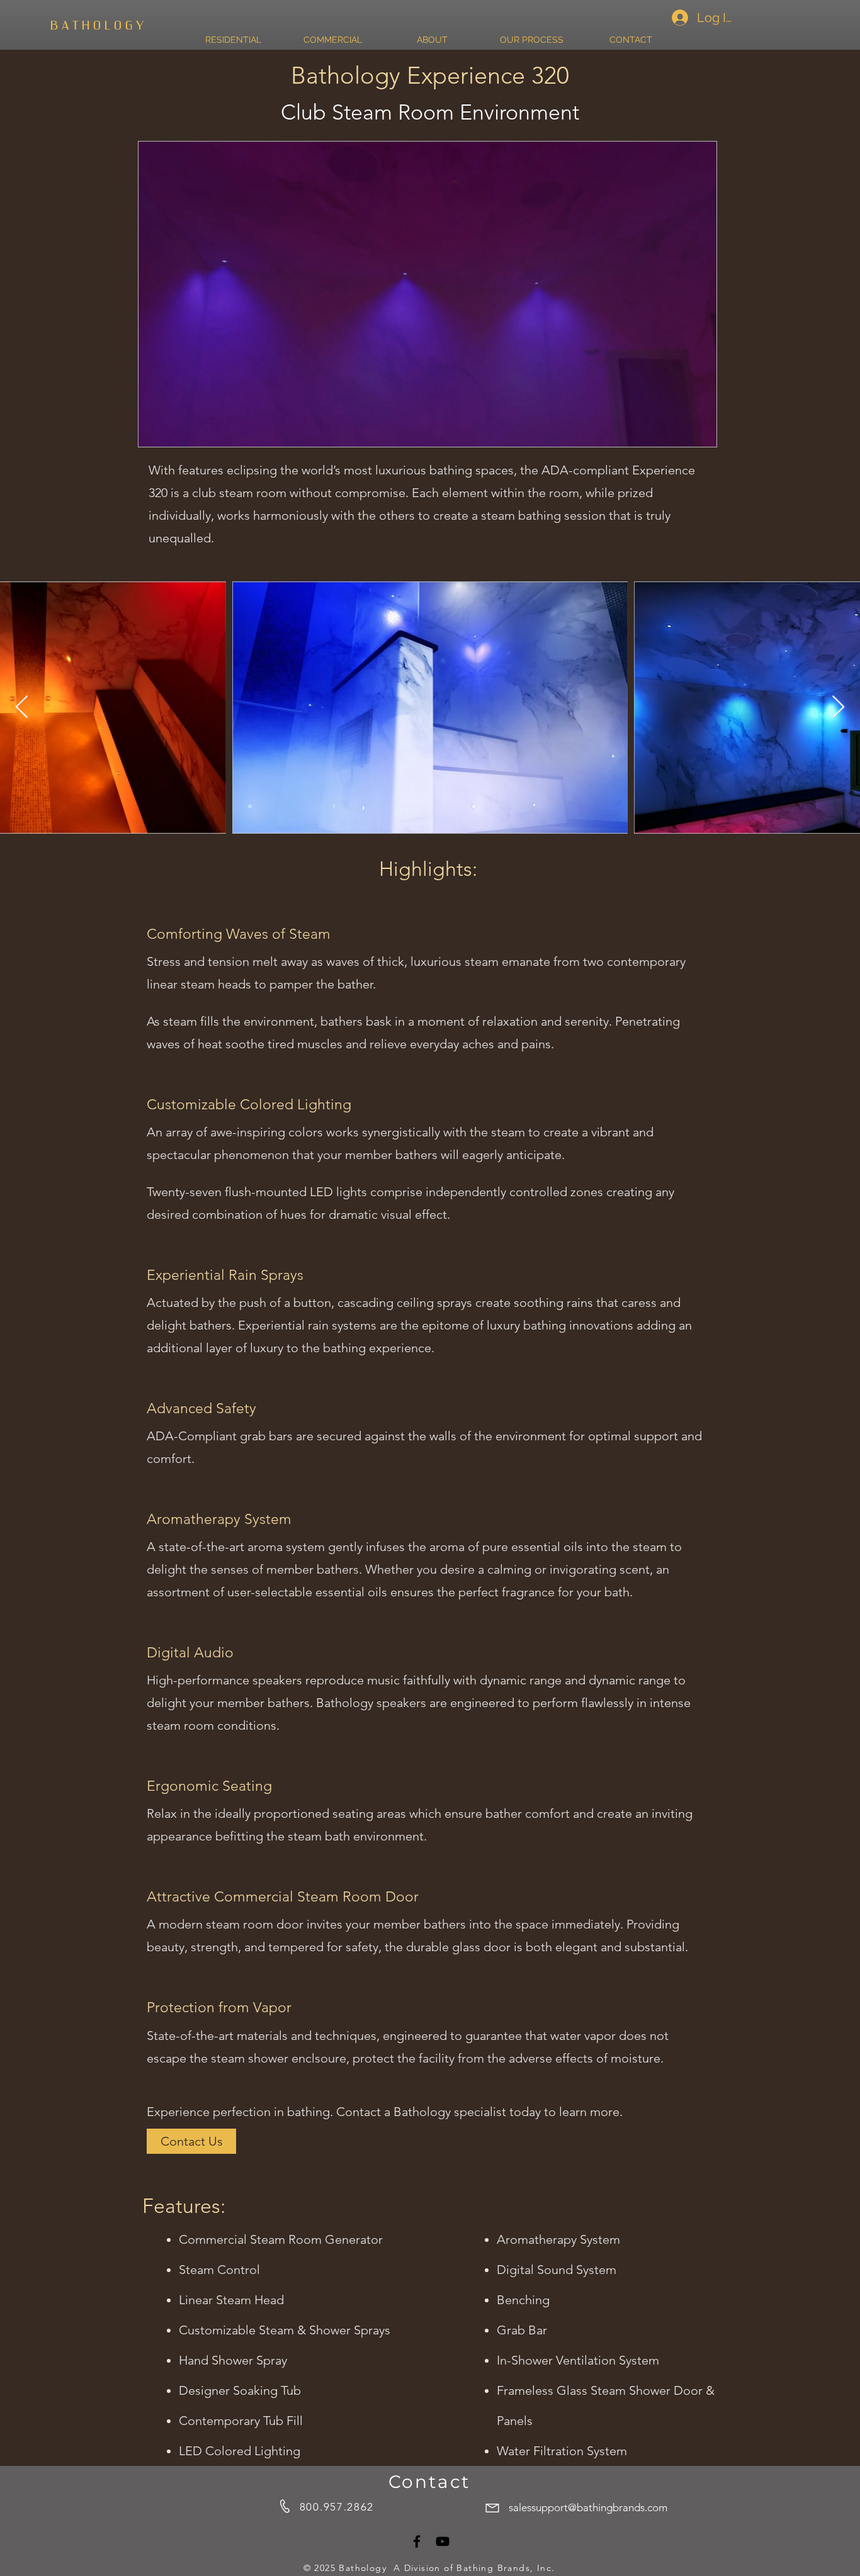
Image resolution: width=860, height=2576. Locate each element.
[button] (700, 433)
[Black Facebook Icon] (417, 2541)
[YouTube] (443, 2541)
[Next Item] (838, 708)
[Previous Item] (22, 708)
